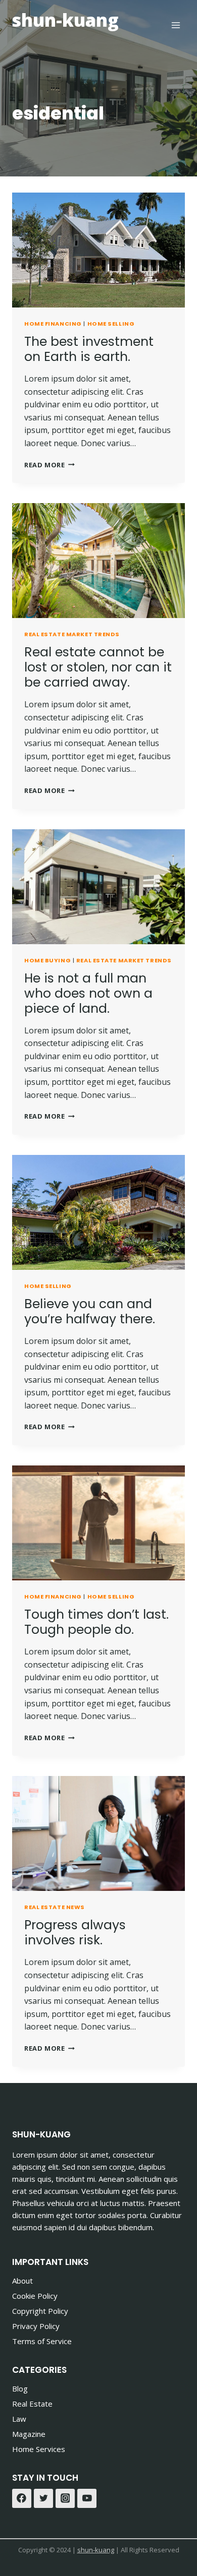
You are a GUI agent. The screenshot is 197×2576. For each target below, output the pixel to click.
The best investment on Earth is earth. (89, 349)
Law (19, 2419)
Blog (20, 2388)
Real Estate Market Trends (72, 634)
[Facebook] (22, 2498)
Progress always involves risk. (75, 1933)
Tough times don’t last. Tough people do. (96, 1622)
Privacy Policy (36, 2326)
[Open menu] (176, 25)
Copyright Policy (40, 2311)
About (22, 2281)
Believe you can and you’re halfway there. (90, 1311)
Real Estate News (55, 1907)
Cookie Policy (35, 2296)
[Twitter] (43, 2498)
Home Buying (47, 960)
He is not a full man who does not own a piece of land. (88, 993)
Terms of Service (42, 2341)
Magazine (29, 2434)
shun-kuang (96, 2550)
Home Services (39, 2449)
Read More (50, 465)
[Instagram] (65, 2498)
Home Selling (111, 324)
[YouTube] (87, 2498)
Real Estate (32, 2404)
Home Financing (53, 324)
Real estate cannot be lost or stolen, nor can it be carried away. (98, 667)
